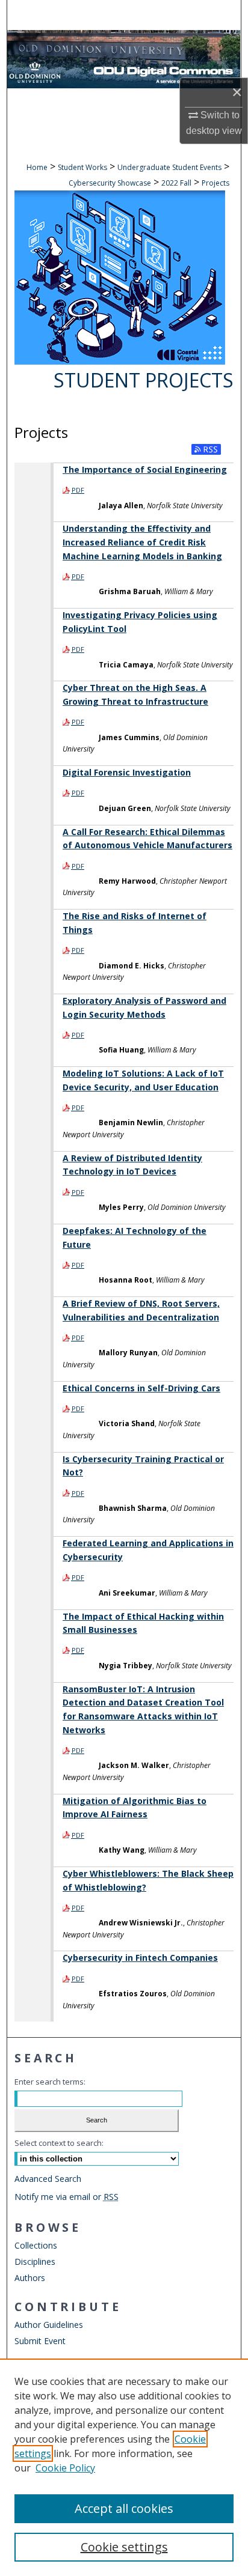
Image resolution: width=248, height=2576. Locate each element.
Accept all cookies (124, 2508)
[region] (124, 2467)
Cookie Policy (65, 2468)
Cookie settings (124, 2547)
